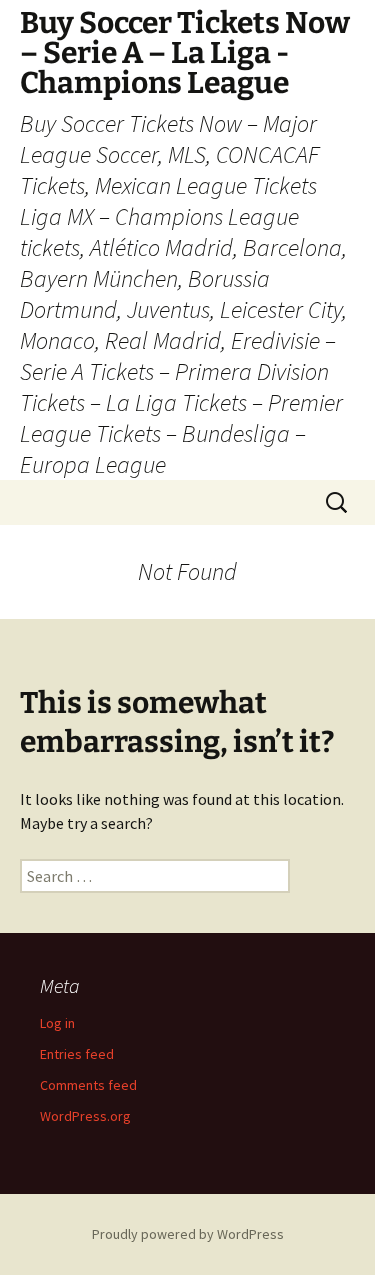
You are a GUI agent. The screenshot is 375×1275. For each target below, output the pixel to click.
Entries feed (77, 1054)
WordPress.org (85, 1116)
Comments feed (88, 1085)
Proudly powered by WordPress (188, 1234)
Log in (57, 1023)
